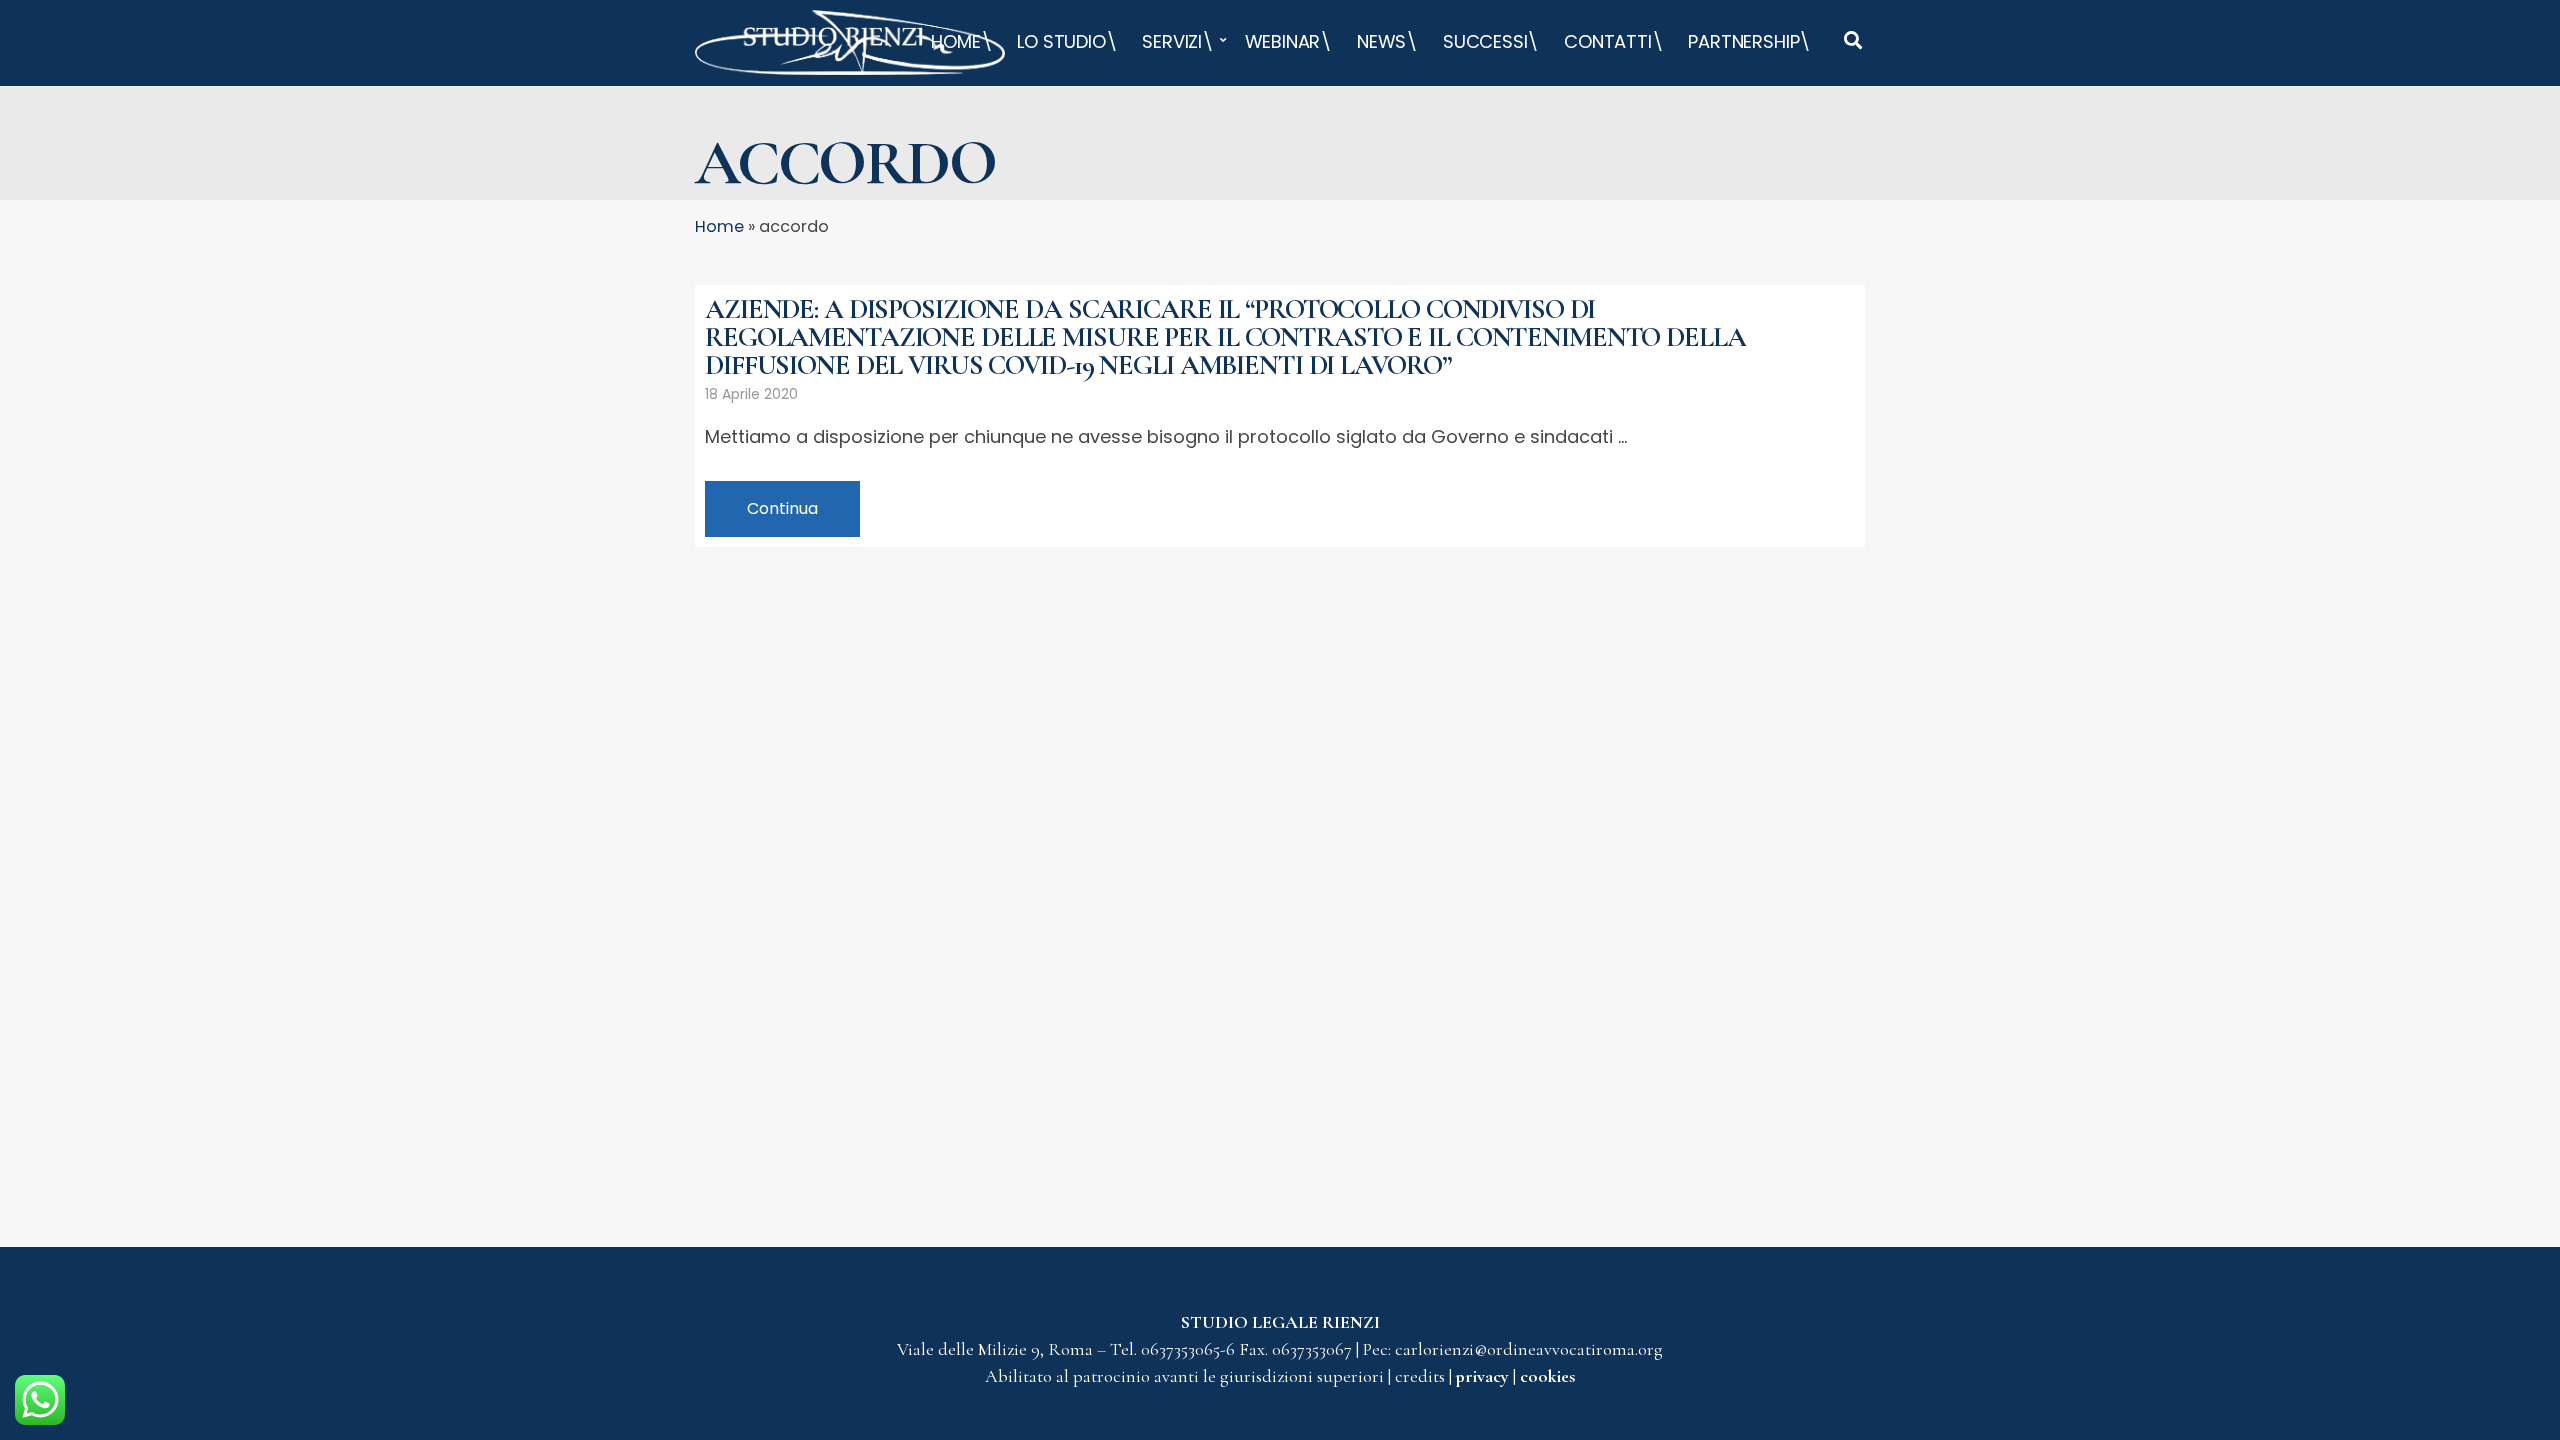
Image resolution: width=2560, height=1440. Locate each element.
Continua (782, 508)
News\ (1387, 41)
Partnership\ (1749, 41)
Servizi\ (1178, 41)
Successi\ (1491, 41)
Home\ (961, 41)
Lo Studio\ (1067, 41)
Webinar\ (1289, 41)
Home (719, 226)
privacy (1484, 1376)
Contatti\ (1613, 41)
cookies (1547, 1376)
